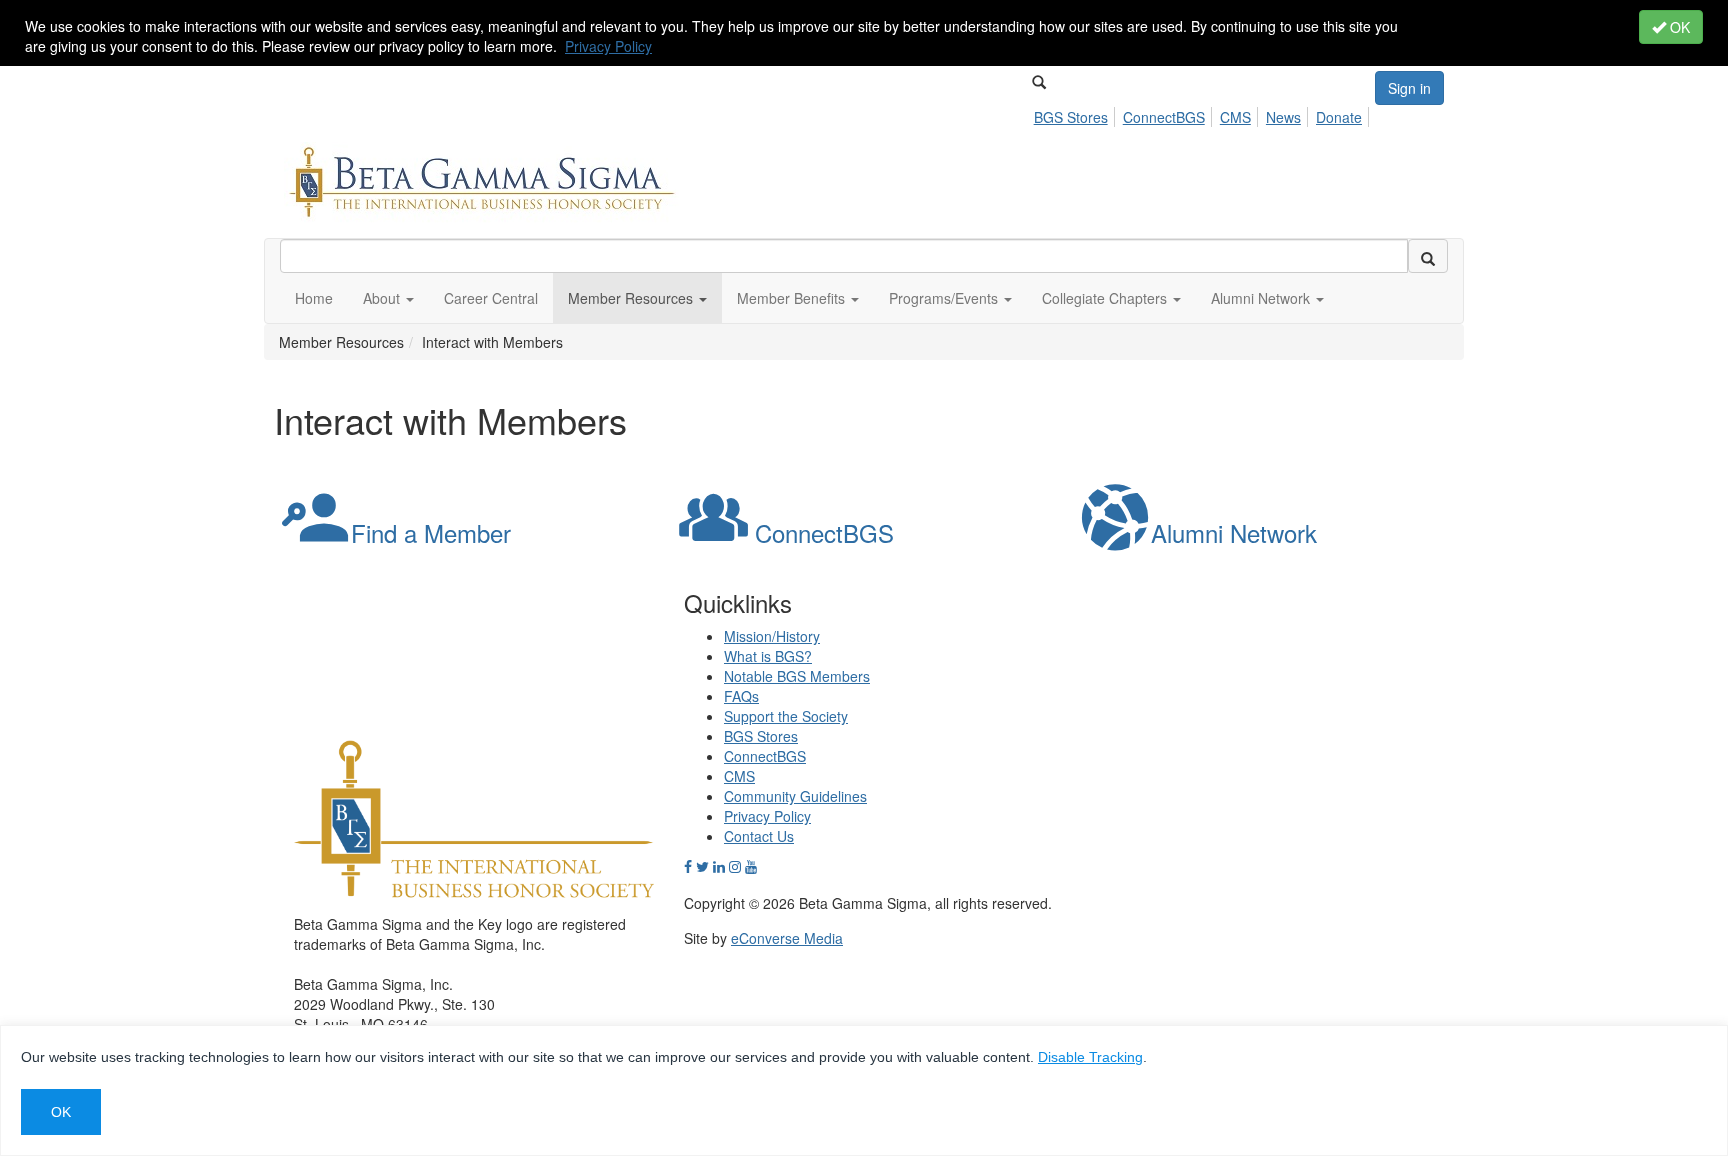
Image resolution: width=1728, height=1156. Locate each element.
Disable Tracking (1090, 1057)
